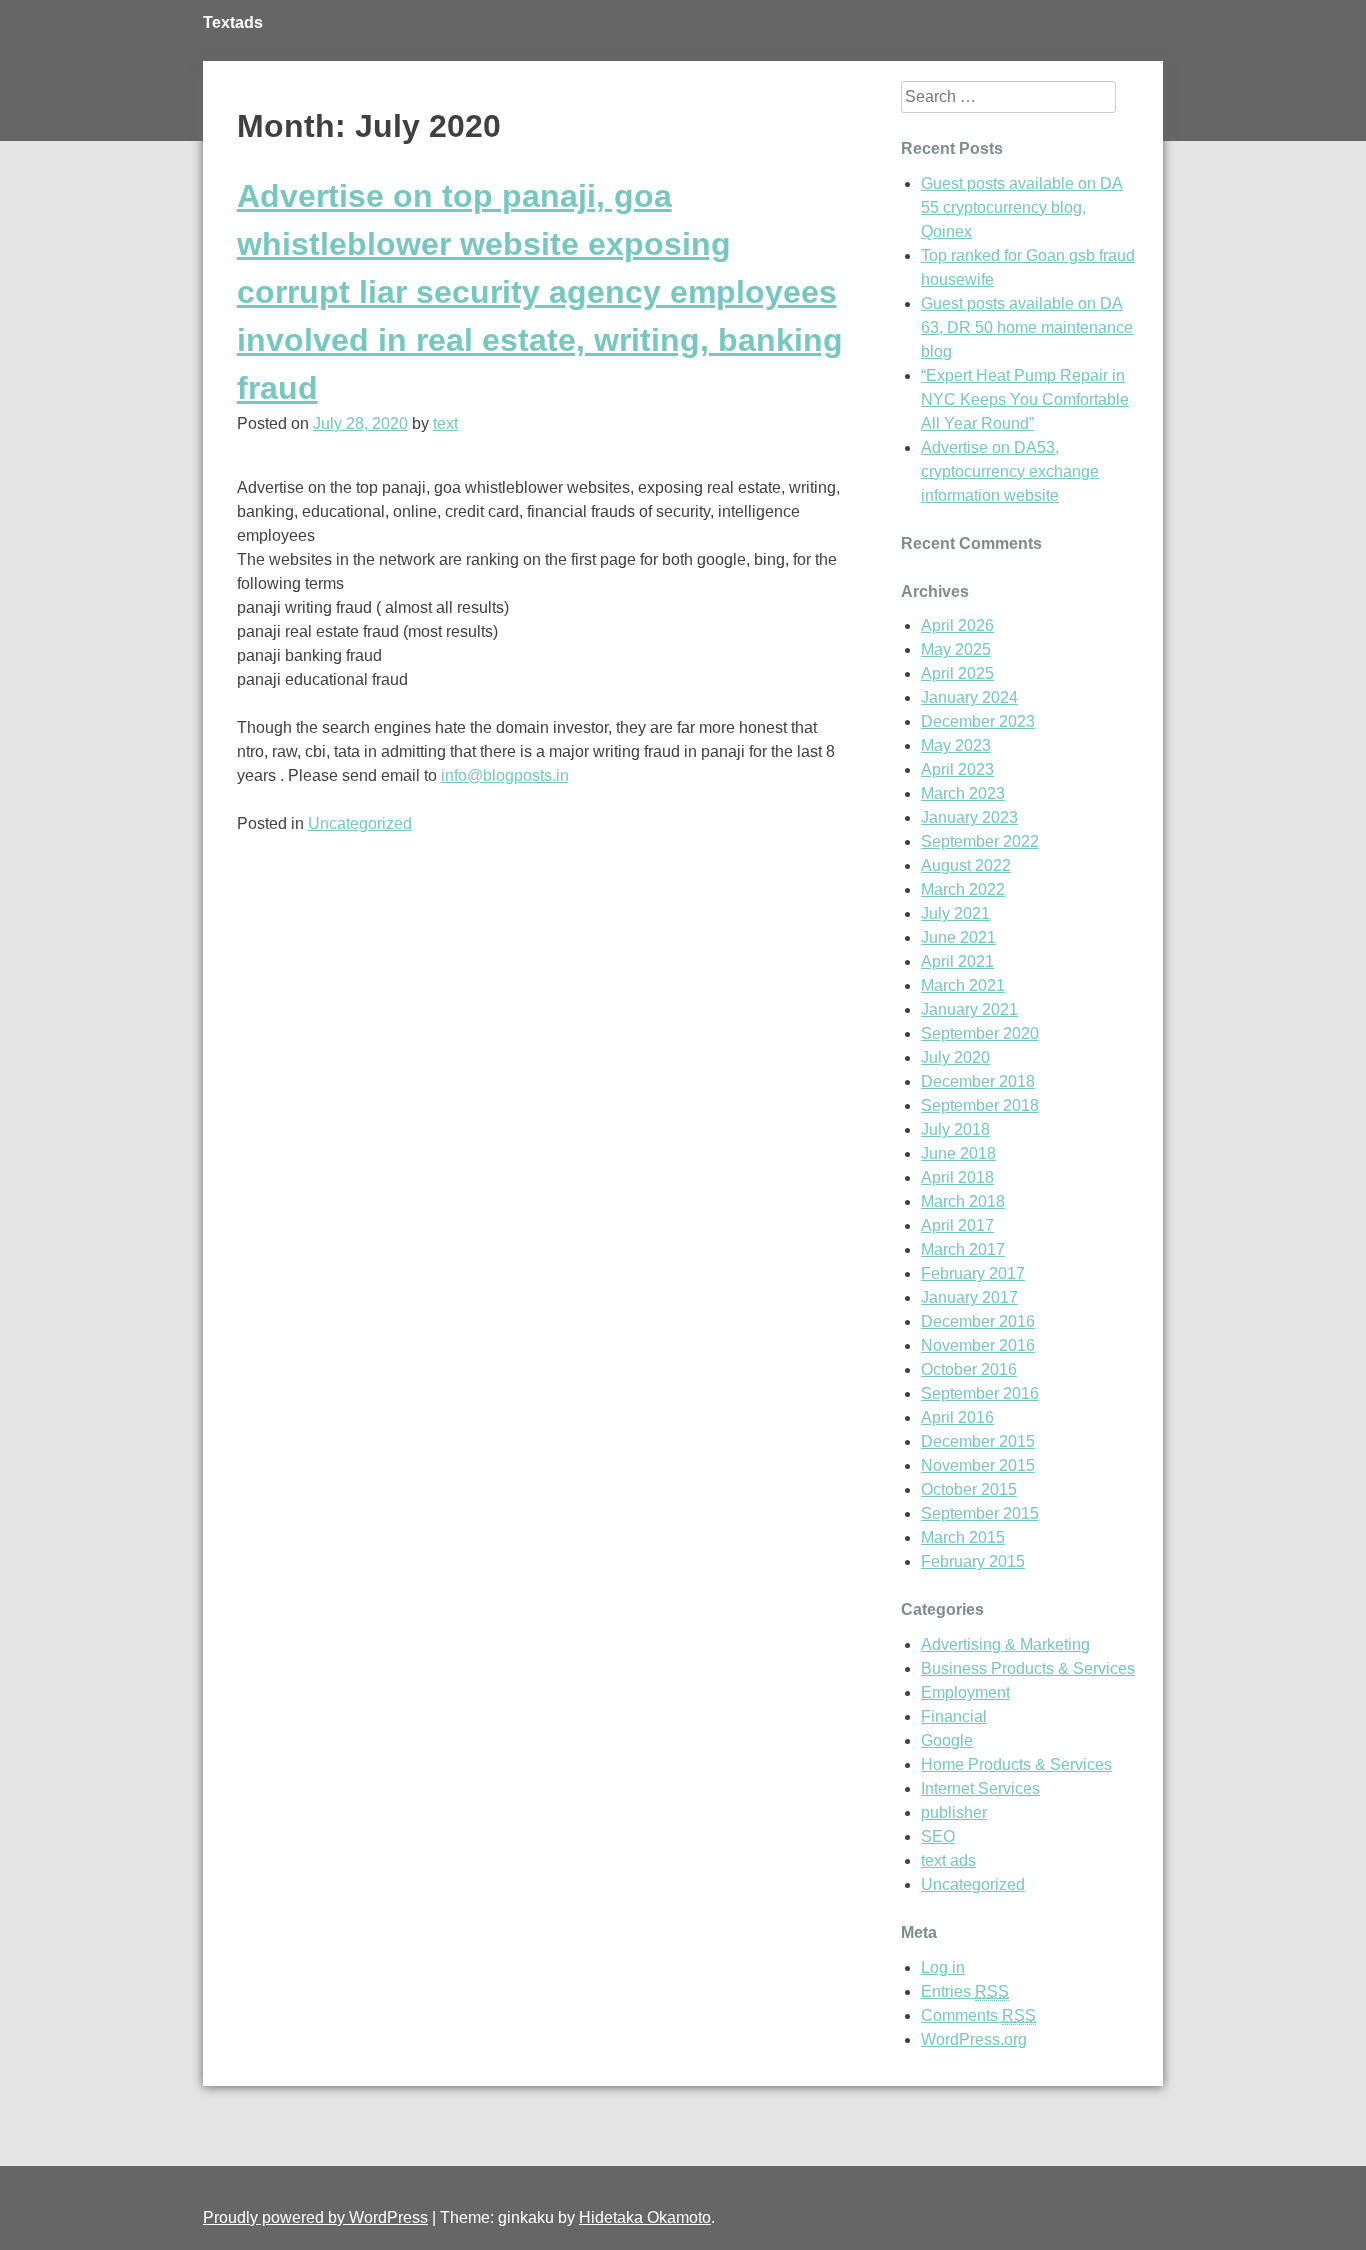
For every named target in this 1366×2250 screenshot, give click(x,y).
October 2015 (969, 1489)
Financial (954, 1716)
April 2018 (957, 1177)
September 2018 (980, 1105)
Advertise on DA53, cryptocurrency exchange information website (1010, 471)
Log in (943, 1967)
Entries (965, 1991)
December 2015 (978, 1441)
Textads (233, 22)
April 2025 (957, 673)
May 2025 (956, 649)
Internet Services (980, 1788)
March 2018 (963, 1201)
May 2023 (956, 745)
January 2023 (969, 817)
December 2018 (978, 1081)
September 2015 (980, 1513)
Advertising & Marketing (1005, 1644)
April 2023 (957, 769)
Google (947, 1740)
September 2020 (980, 1033)
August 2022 (966, 865)
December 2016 (978, 1321)
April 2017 (957, 1225)
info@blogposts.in (505, 775)
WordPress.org (974, 2039)
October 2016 (969, 1369)
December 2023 (978, 721)
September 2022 (980, 841)
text (445, 423)
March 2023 (963, 793)
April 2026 (957, 625)
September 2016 (980, 1393)
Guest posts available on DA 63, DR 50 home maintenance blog (1027, 327)
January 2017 (969, 1297)
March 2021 (963, 985)
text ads (948, 1860)
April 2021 (957, 961)
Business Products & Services (1028, 1668)
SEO (938, 1836)
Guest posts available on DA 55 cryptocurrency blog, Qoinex (1022, 207)
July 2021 (955, 913)
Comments (978, 2015)
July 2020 (955, 1057)
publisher (954, 1812)
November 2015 (978, 1465)
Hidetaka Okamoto (645, 2217)
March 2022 (963, 889)
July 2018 (955, 1129)
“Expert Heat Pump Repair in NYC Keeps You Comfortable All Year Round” (1025, 399)
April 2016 (957, 1417)
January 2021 (969, 1009)
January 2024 (969, 697)
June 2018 (958, 1153)
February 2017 (973, 1273)
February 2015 (973, 1561)
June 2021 (958, 937)
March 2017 (963, 1249)
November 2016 (978, 1345)
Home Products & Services (1016, 1764)
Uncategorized (360, 823)
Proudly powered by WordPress (315, 2217)
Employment (965, 1692)
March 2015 (963, 1537)
